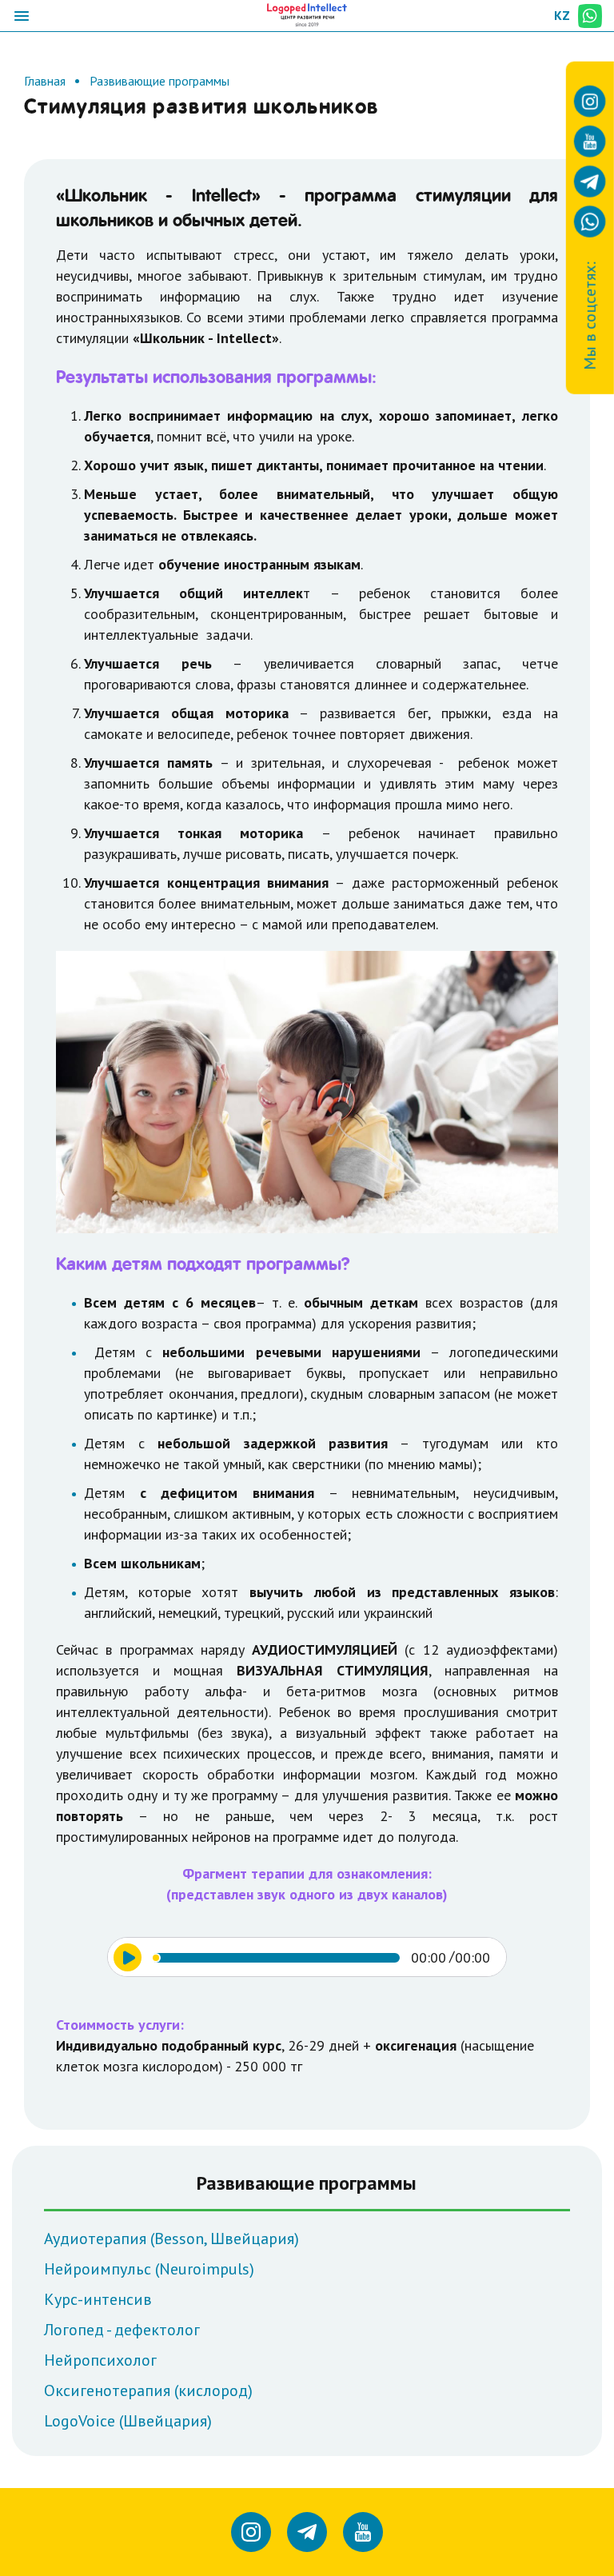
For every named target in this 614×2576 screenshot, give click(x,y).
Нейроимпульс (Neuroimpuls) (149, 2269)
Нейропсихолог (100, 2360)
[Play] (128, 1957)
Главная (45, 81)
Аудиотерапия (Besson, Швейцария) (171, 2239)
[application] (307, 1957)
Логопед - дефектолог (122, 2330)
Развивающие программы (159, 81)
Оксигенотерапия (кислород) (148, 2390)
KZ (562, 15)
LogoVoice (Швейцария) (128, 2421)
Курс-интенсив (98, 2299)
